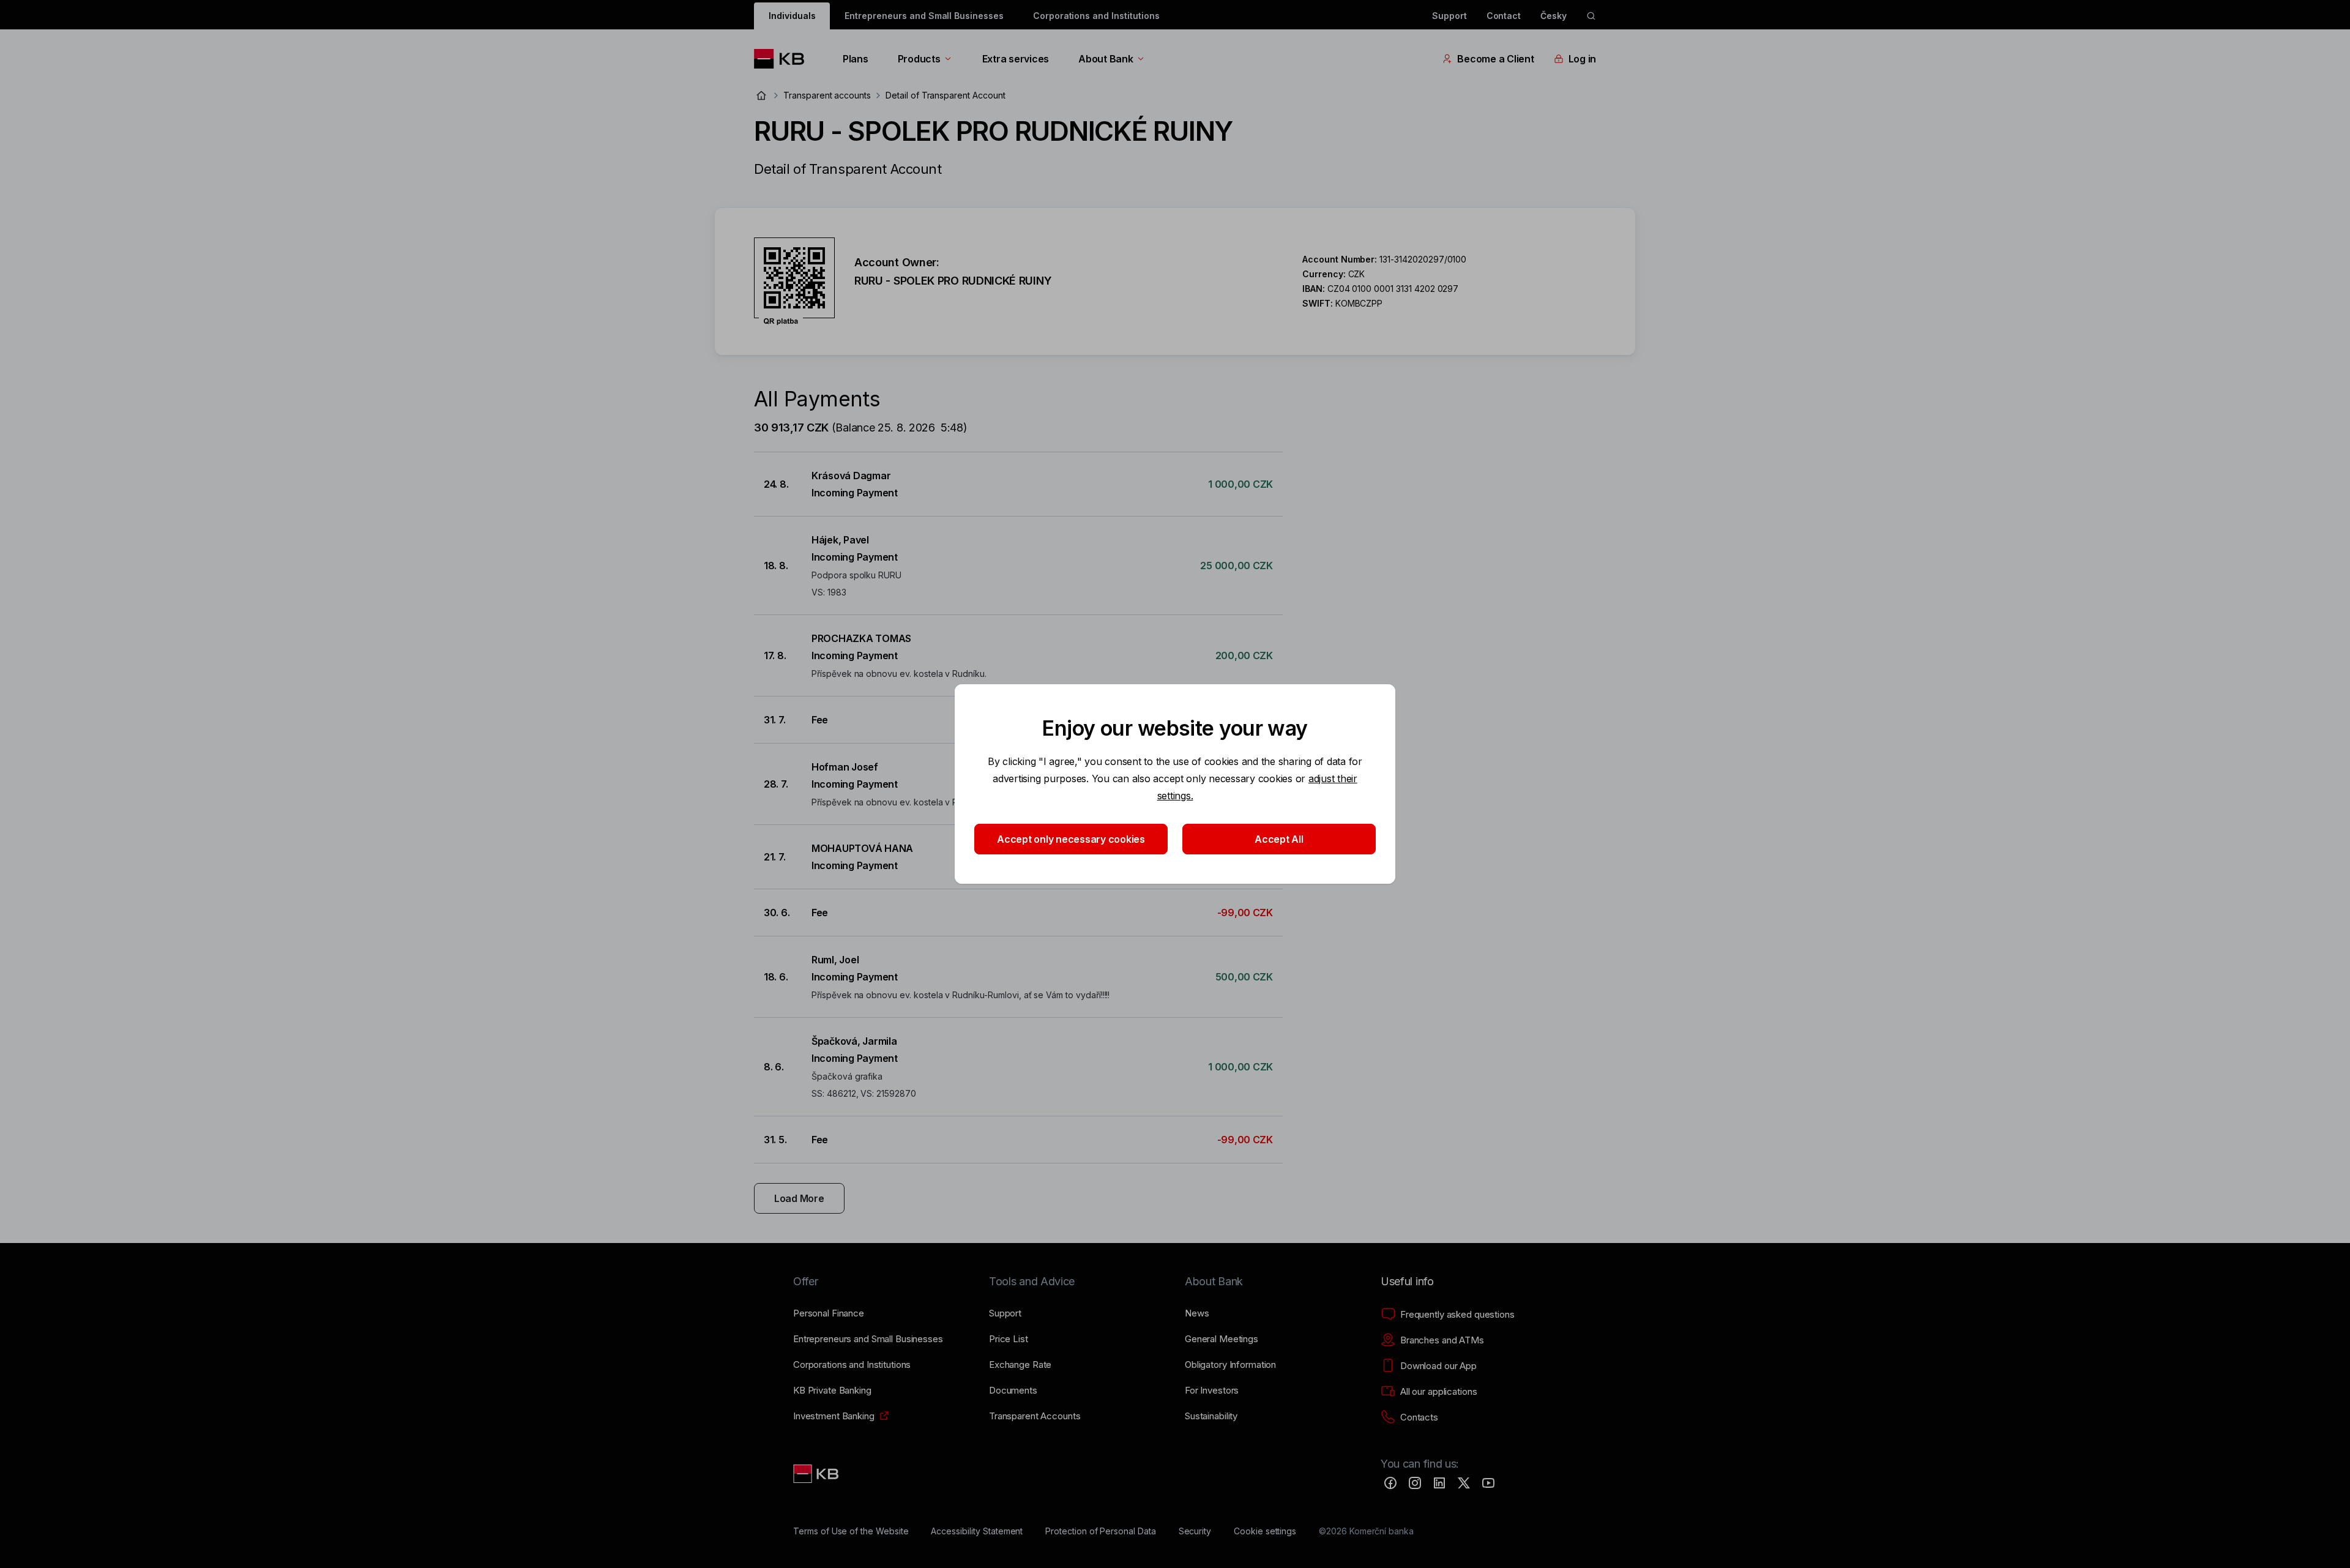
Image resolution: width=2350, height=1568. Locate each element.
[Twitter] (1464, 1483)
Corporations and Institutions (1096, 16)
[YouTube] (1488, 1483)
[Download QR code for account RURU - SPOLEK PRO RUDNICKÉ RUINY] (794, 282)
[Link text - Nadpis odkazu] (817, 1474)
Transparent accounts (827, 95)
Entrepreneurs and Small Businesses (924, 16)
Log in (1582, 59)
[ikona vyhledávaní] (1591, 16)
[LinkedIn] (1439, 1483)
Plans (856, 59)
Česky (1554, 16)
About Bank (1106, 59)
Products (919, 59)
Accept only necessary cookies (1071, 839)
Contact (1504, 16)
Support (1449, 16)
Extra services (1016, 59)
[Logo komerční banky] (784, 59)
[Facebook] (1390, 1483)
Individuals (792, 16)
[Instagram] (1415, 1483)
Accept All (1279, 839)
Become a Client (1495, 59)
